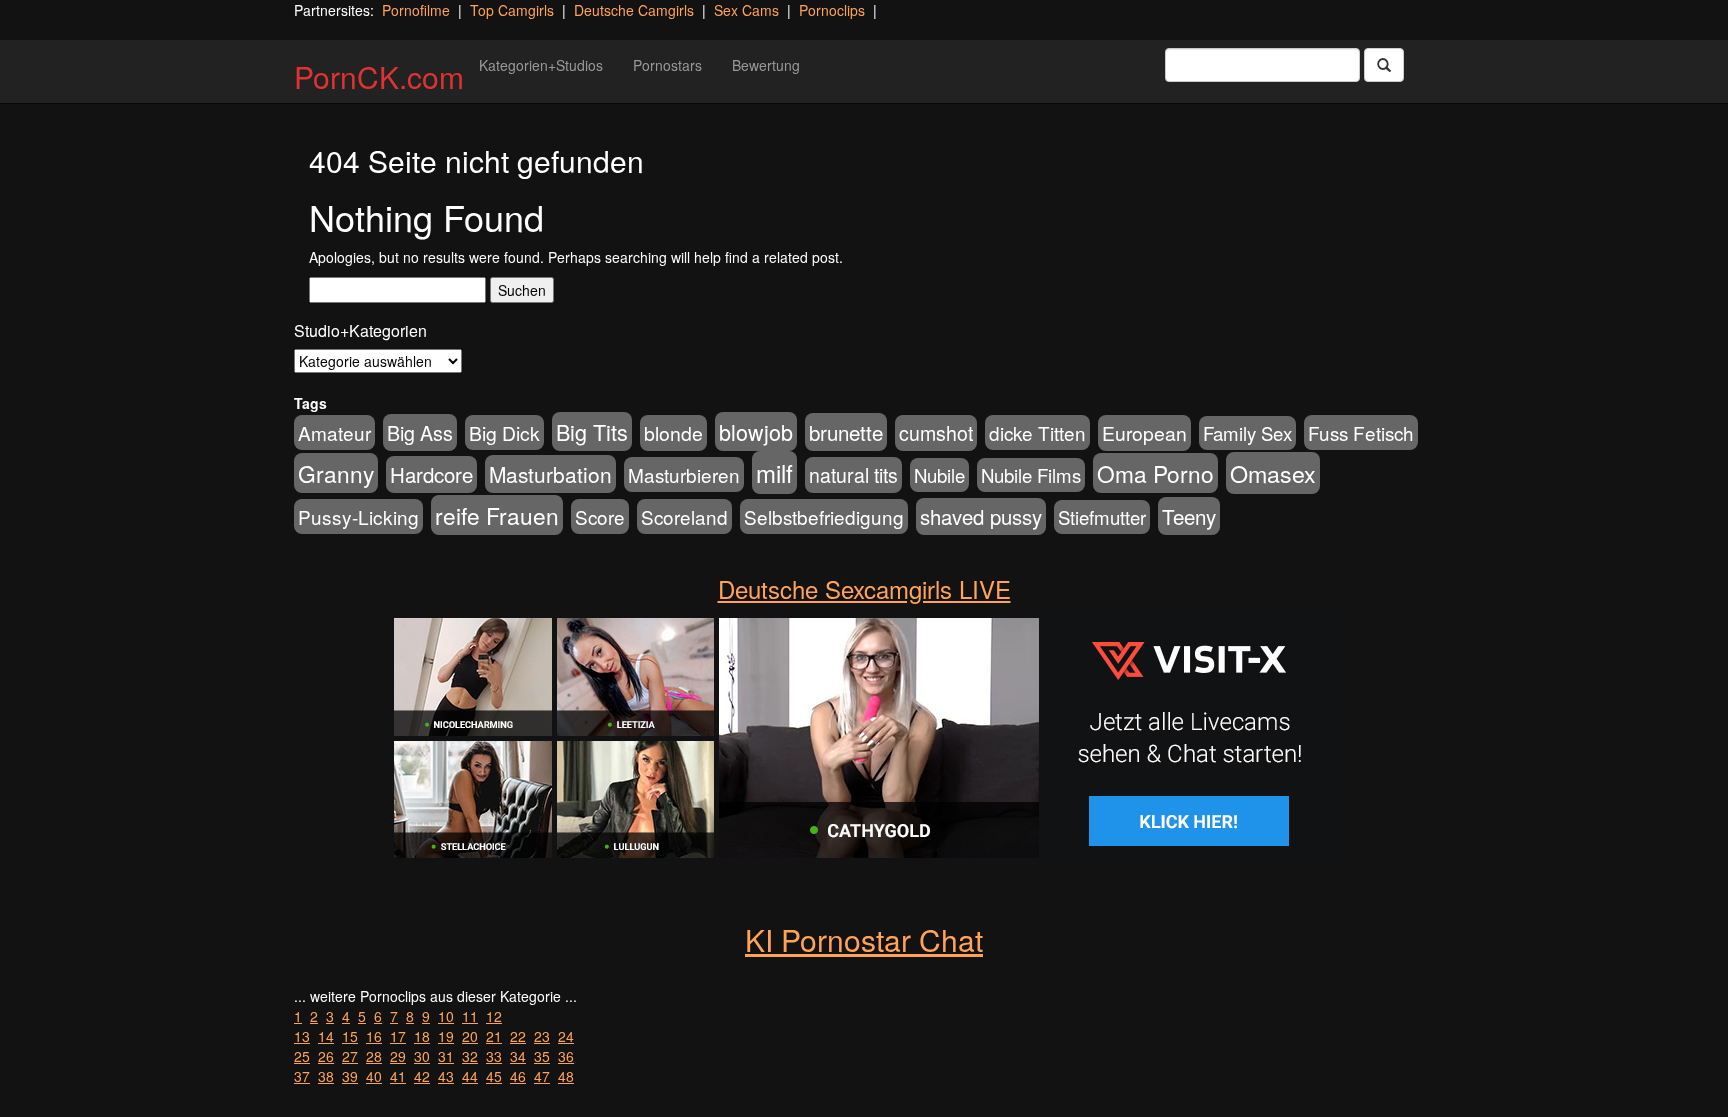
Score (600, 516)
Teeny (1189, 516)
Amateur (334, 432)
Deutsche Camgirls (634, 10)
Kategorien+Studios (541, 65)
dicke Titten (1037, 432)
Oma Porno (1155, 473)
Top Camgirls (512, 10)
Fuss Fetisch (1361, 432)
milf (774, 472)
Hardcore (431, 474)
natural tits (853, 475)
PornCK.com (379, 76)
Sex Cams (746, 10)
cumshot (936, 433)
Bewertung (766, 65)
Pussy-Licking (358, 516)
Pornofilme (416, 10)
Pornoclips (832, 10)
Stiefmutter (1102, 517)
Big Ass (420, 432)
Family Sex (1247, 433)
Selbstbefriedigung (824, 516)
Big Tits (592, 431)
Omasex (1273, 473)
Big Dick (504, 432)
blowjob (756, 431)
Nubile (939, 475)
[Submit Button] (1384, 65)
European (1144, 433)
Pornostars (667, 65)
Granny (336, 473)
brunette (846, 432)
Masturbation (550, 474)
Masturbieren (684, 474)
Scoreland (684, 516)
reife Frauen (497, 515)
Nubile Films (1031, 475)
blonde (673, 433)
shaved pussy (981, 516)
